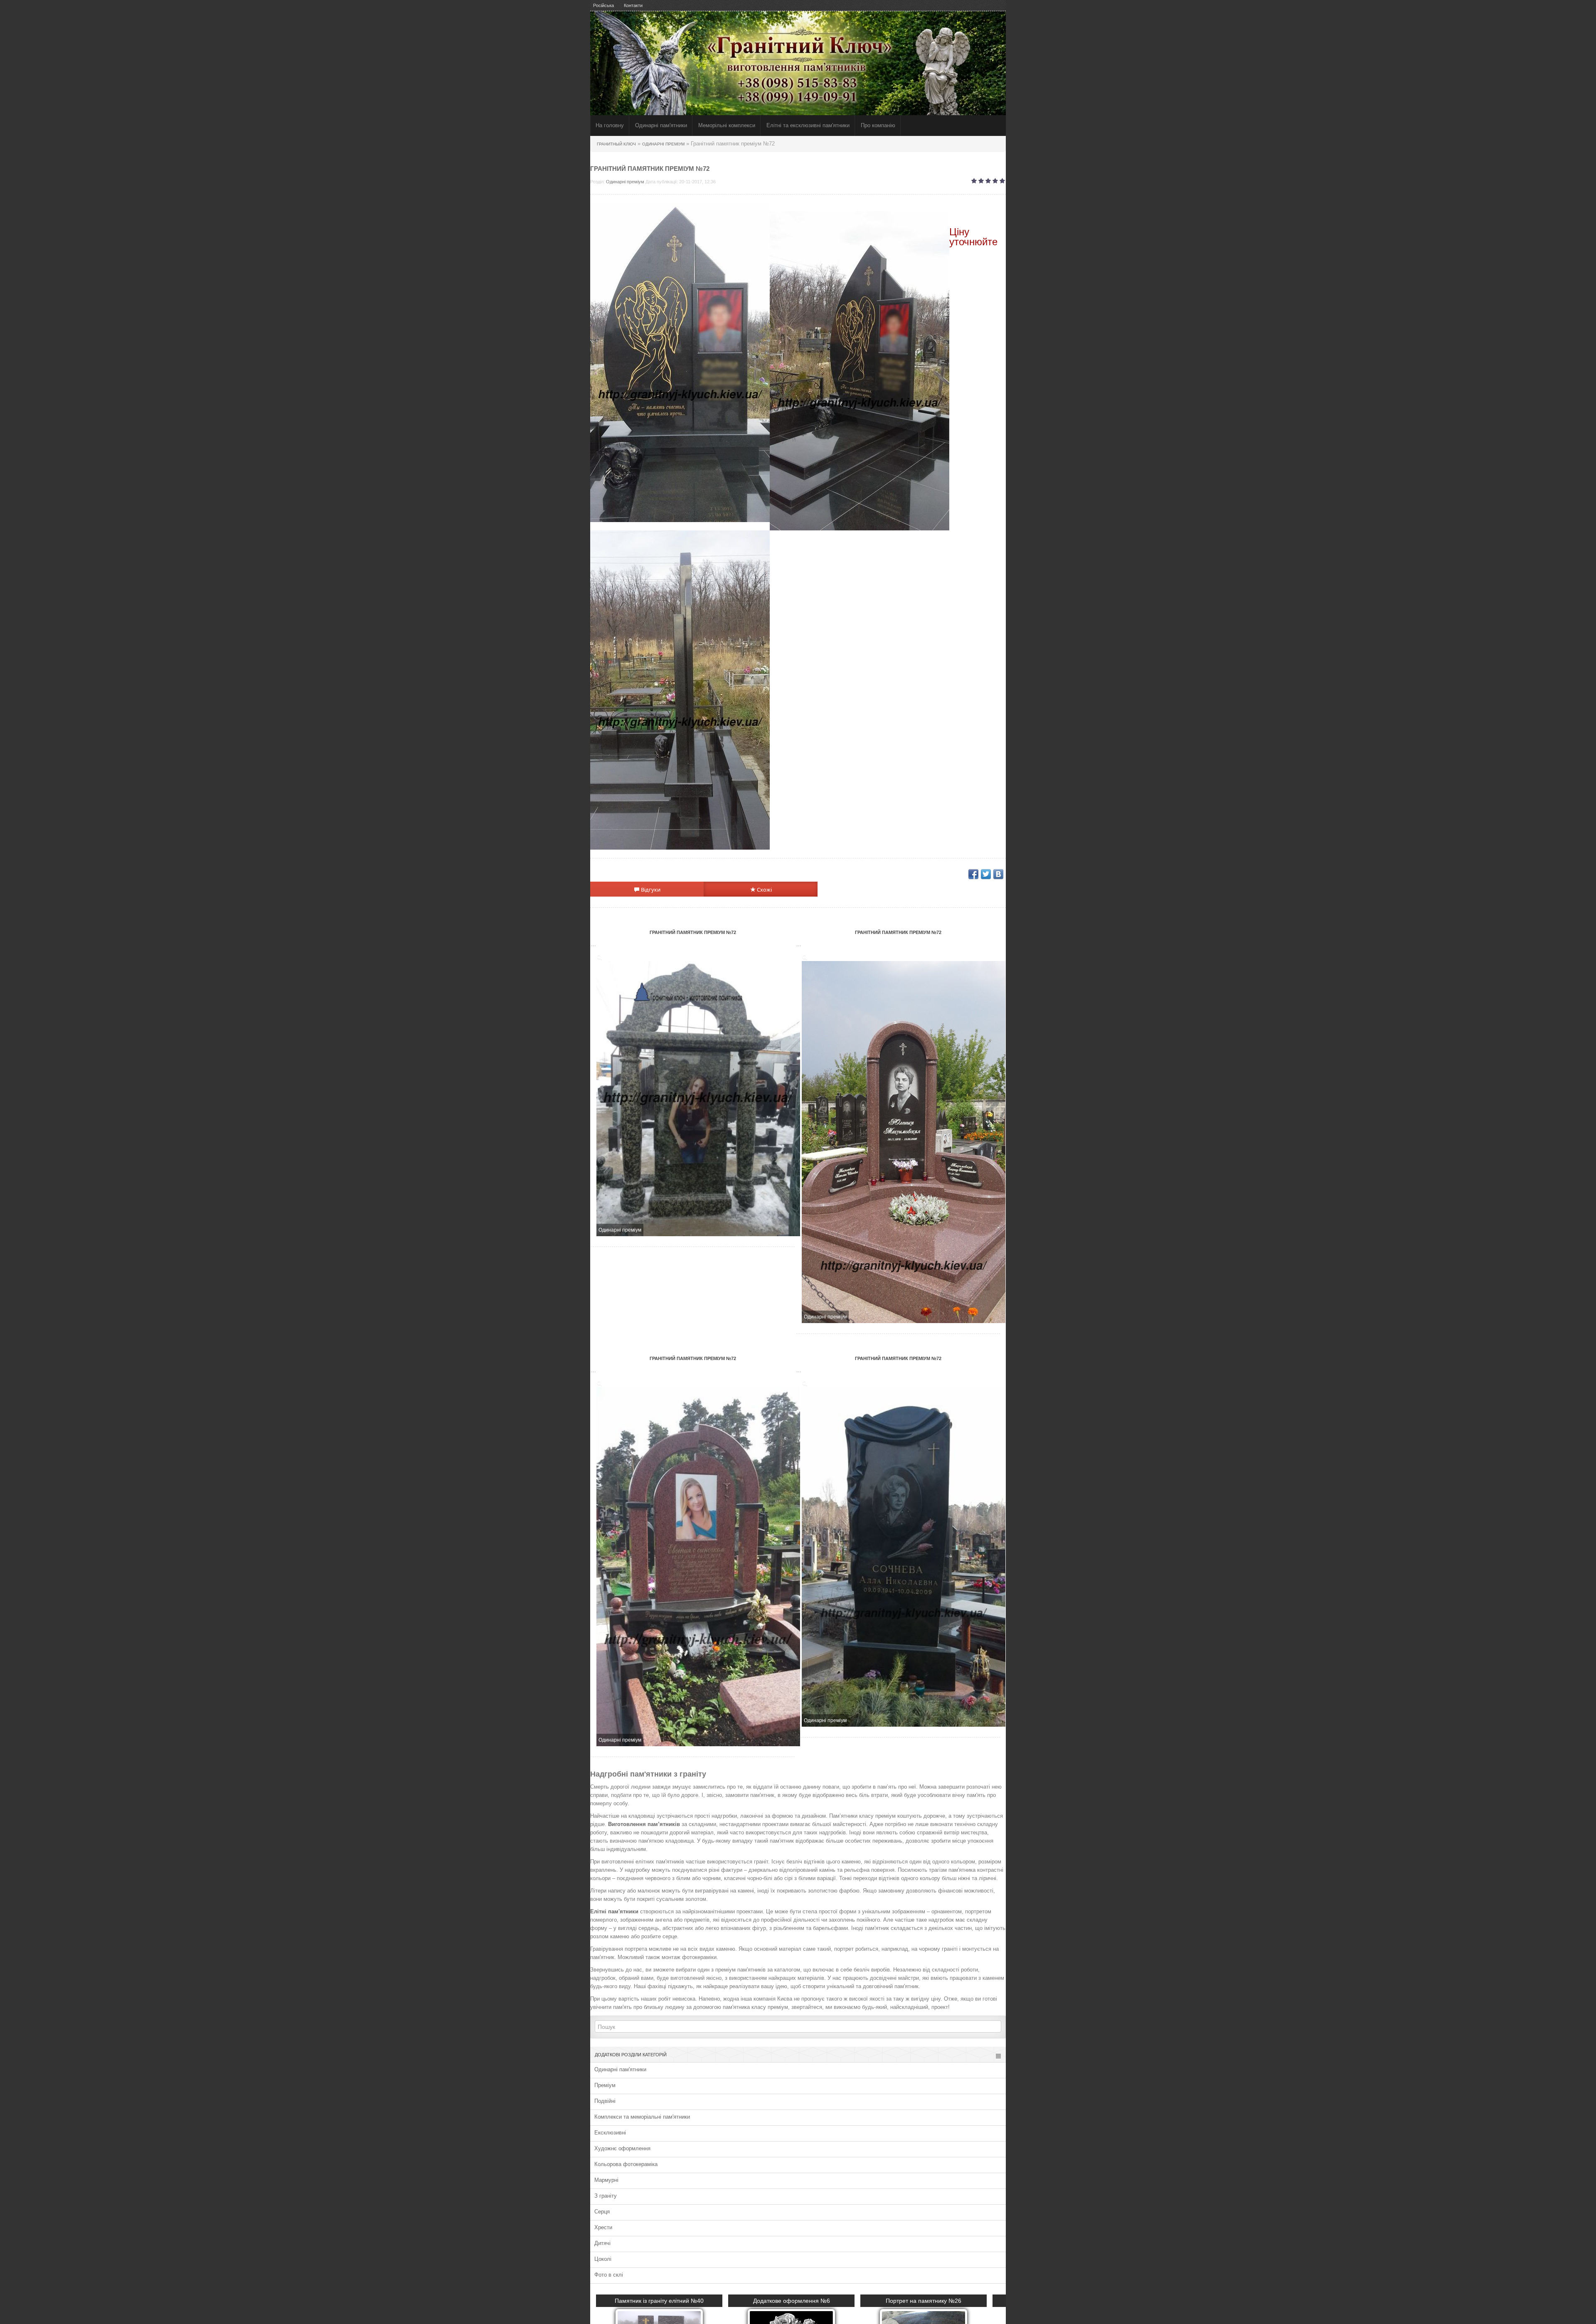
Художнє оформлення (622, 2148)
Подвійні (605, 2101)
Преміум (605, 2085)
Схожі (764, 890)
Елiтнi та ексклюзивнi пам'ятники (808, 125)
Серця (602, 2212)
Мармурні (606, 2180)
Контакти (633, 5)
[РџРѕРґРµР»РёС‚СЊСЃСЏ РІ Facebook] (973, 874)
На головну (610, 125)
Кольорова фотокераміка (626, 2164)
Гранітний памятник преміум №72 (693, 932)
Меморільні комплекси (727, 125)
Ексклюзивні (610, 2133)
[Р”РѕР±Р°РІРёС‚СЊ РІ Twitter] (986, 874)
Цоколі (603, 2259)
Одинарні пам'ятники (661, 125)
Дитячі (602, 2243)
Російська (603, 5)
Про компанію (878, 125)
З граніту (606, 2196)
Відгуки (650, 890)
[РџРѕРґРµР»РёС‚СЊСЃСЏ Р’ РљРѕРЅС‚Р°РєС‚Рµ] (998, 874)
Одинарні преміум (625, 182)
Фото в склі (609, 2275)
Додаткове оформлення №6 (799, 2301)
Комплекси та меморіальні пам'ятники (642, 2117)
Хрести (603, 2227)
